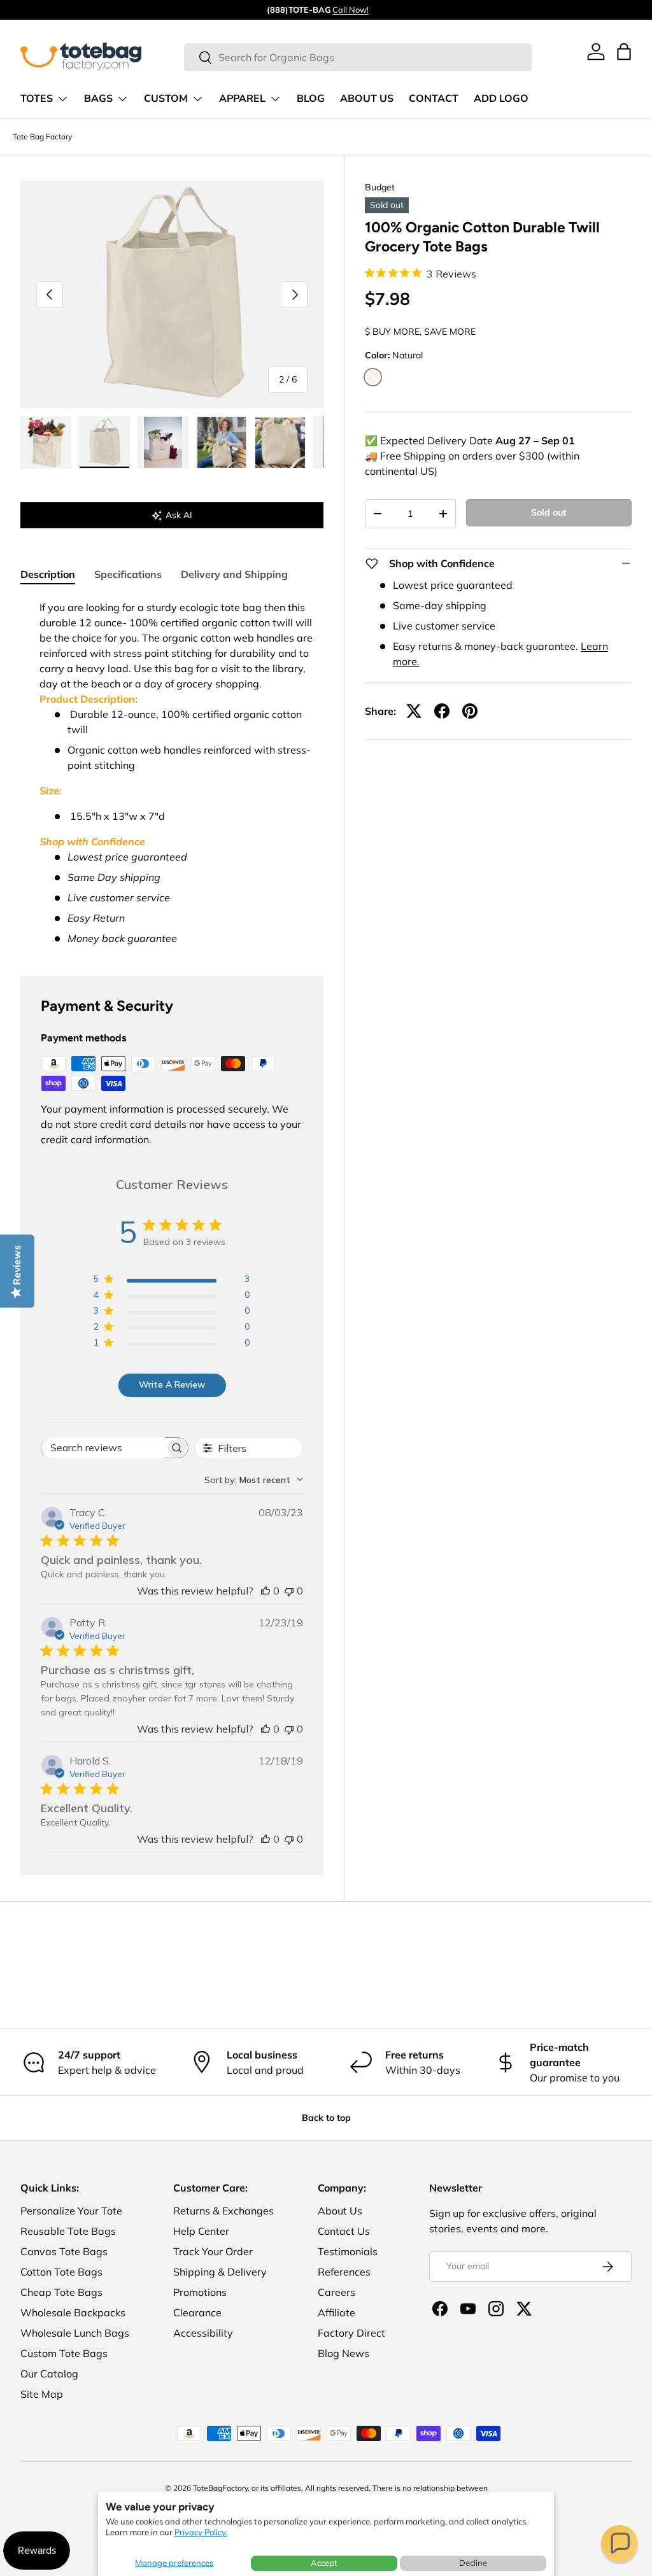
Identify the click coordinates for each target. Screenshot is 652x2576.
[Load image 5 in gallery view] (280, 442)
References (344, 2272)
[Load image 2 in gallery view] (104, 442)
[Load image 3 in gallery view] (163, 442)
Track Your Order (213, 2251)
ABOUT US (367, 99)
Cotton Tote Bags (61, 2272)
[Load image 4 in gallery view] (222, 442)
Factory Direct (351, 2333)
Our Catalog (49, 2374)
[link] (596, 52)
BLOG (311, 99)
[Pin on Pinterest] (470, 711)
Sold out (549, 512)
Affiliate (337, 2312)
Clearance (197, 2312)
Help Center (201, 2231)
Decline (473, 2563)
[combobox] (358, 57)
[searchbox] (103, 1448)
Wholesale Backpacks (73, 2312)
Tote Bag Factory (42, 137)
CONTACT (434, 99)
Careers (337, 2292)
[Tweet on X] (414, 711)
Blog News (344, 2353)
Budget (380, 187)
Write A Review (172, 1384)
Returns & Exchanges (223, 2211)
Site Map (42, 2394)
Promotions (200, 2292)
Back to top (326, 2118)
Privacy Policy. (201, 2532)
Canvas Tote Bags (64, 2251)
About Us (340, 2211)
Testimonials (348, 2251)
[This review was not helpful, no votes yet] (289, 1591)
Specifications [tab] (128, 574)
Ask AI (179, 515)
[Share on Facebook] (442, 711)
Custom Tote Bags (64, 2353)
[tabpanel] (172, 773)
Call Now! (351, 10)
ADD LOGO (501, 99)
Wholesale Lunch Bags (75, 2333)
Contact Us (344, 2231)
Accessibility (203, 2333)
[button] (620, 2544)
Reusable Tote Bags (68, 2231)
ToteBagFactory (220, 2488)
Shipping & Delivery (220, 2272)
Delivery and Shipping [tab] (234, 574)
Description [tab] (48, 574)
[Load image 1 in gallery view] (46, 442)
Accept (324, 2563)
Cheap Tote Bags (61, 2292)
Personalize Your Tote (71, 2211)
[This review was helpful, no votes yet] (266, 1591)
